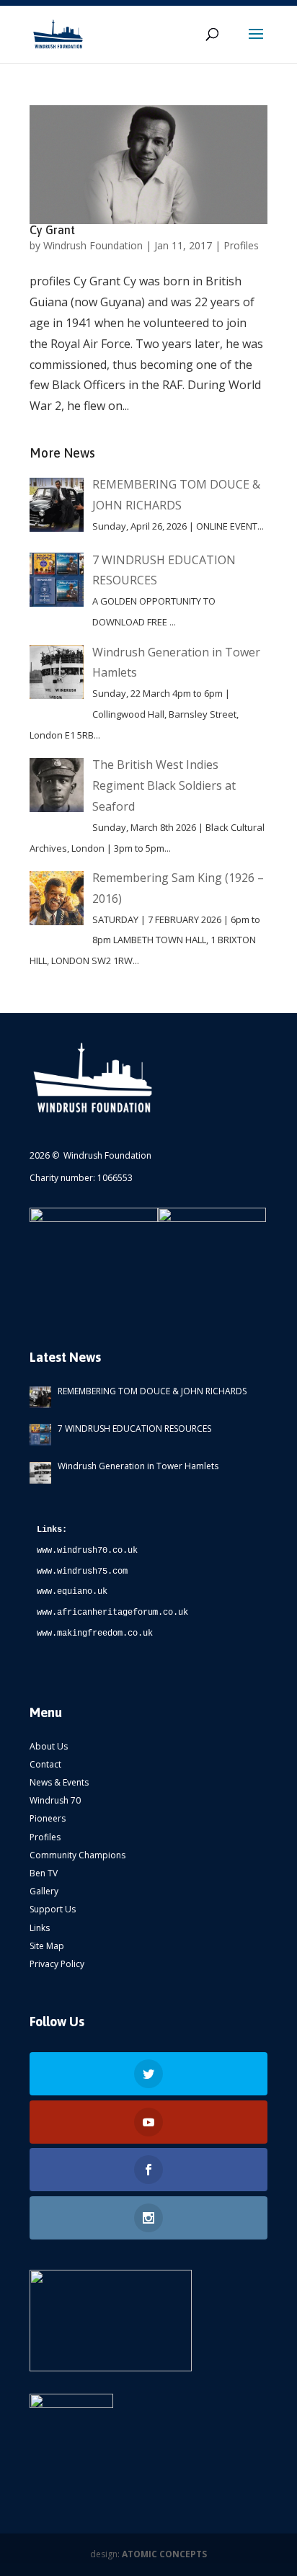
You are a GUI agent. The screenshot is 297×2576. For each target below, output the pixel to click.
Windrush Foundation (93, 245)
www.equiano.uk (72, 1592)
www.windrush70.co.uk (87, 1551)
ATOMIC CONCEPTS (164, 2554)
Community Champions (77, 1855)
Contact (45, 1764)
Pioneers (48, 1818)
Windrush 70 (55, 1800)
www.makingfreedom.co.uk (95, 1634)
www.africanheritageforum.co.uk (112, 1613)
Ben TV (44, 1873)
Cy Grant (52, 230)
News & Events (59, 1782)
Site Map (47, 1946)
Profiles (241, 245)
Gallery (44, 1891)
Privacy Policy (57, 1964)
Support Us (53, 1909)
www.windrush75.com (82, 1572)
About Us (49, 1746)
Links (40, 1928)
